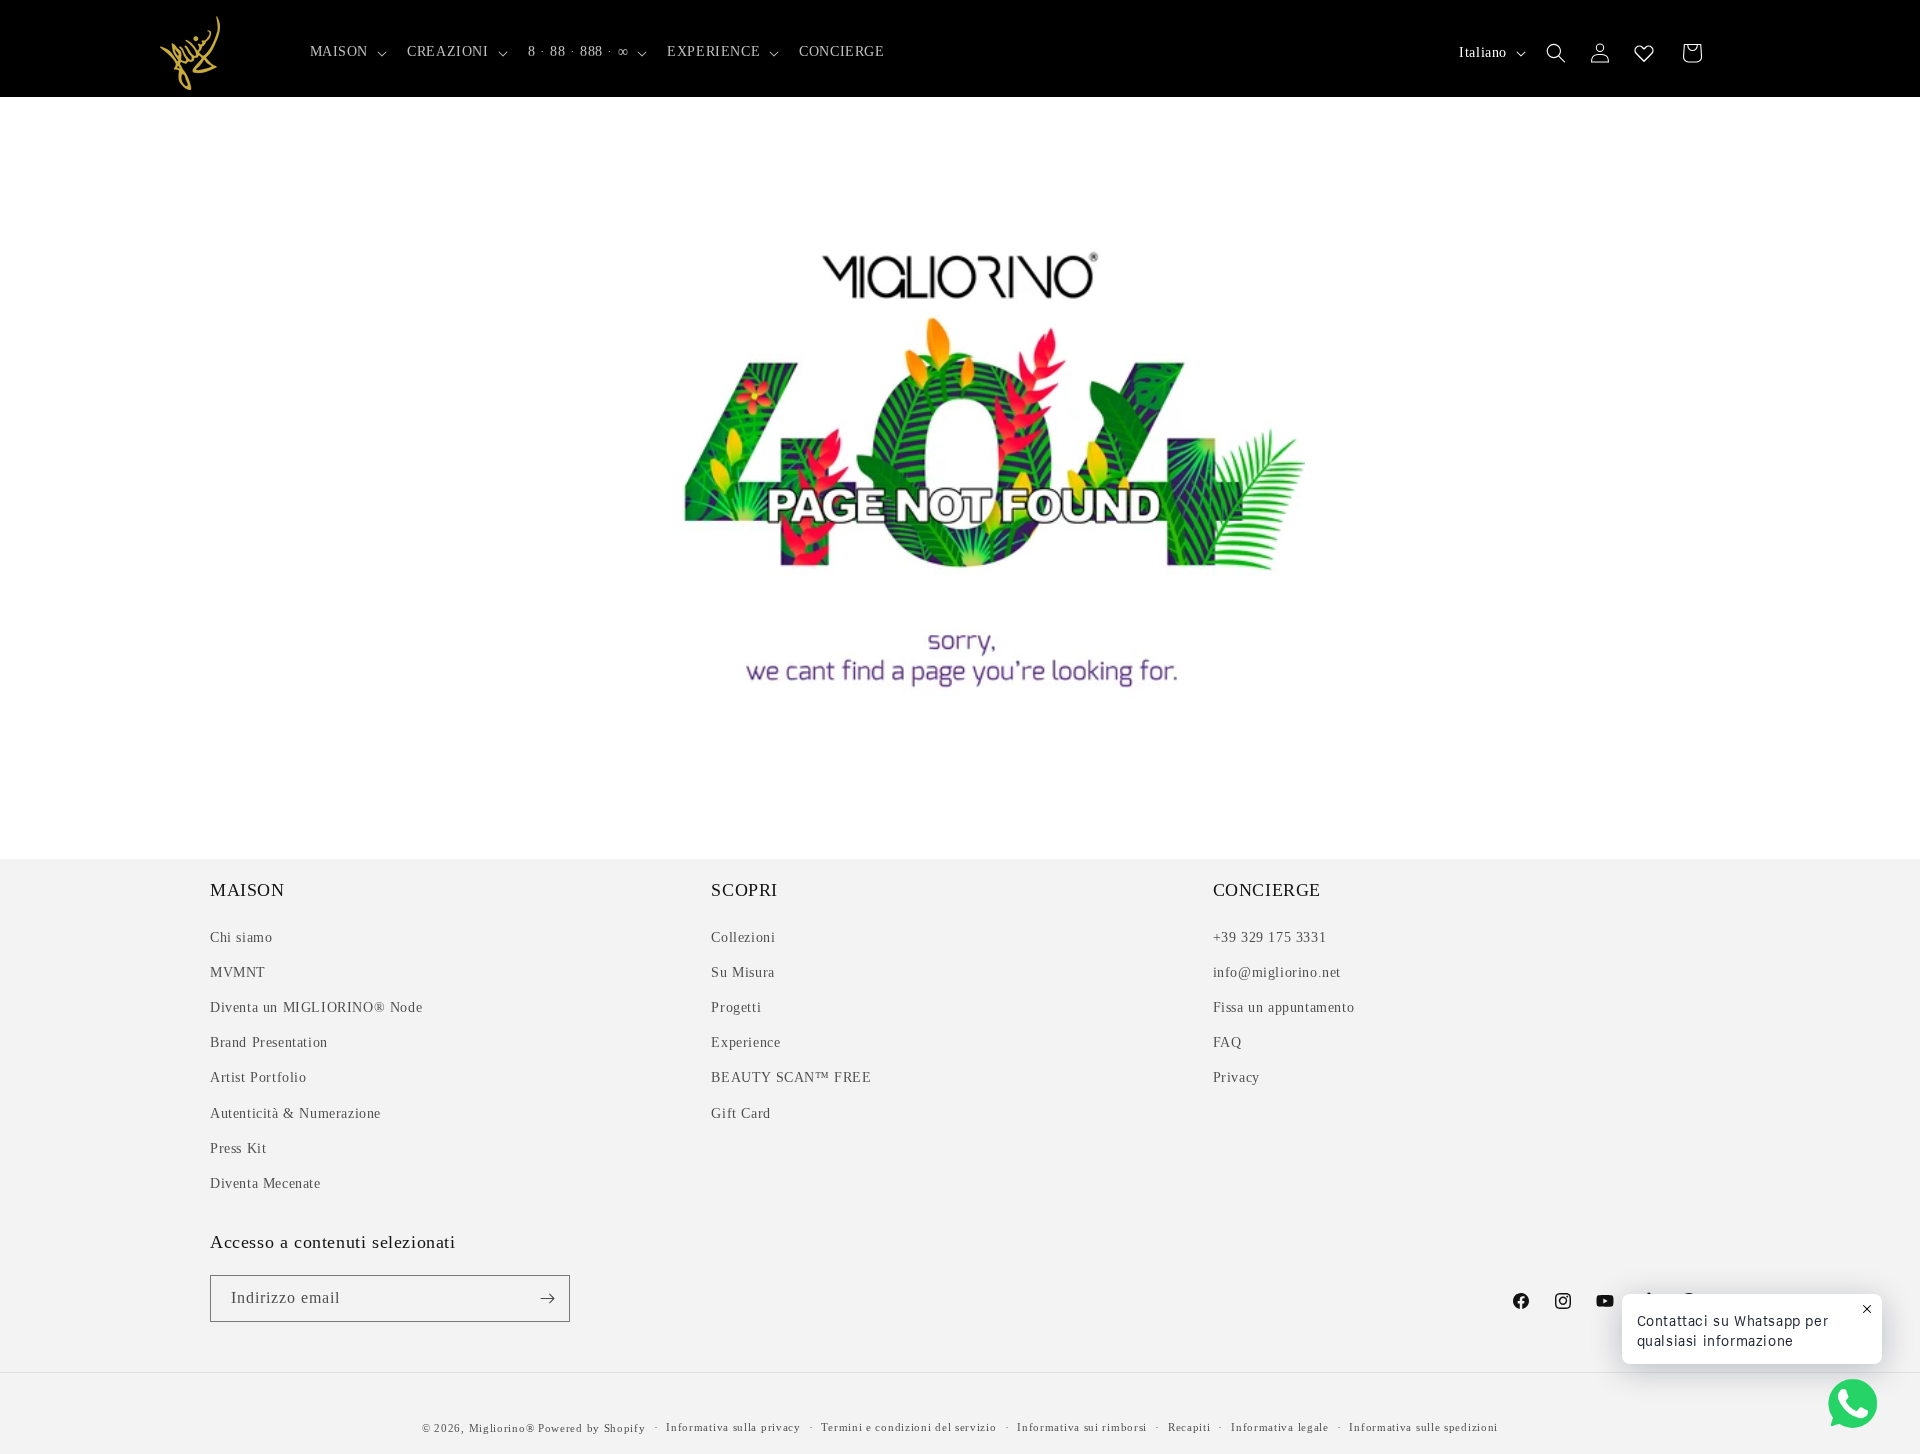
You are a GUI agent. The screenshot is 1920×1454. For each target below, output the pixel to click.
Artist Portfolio (258, 1077)
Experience (745, 1042)
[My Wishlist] (1644, 53)
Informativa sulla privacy (733, 1427)
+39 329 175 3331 (1270, 937)
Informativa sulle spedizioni (1423, 1427)
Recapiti (1189, 1427)
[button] (347, 52)
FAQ (1227, 1042)
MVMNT (238, 972)
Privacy (1236, 1077)
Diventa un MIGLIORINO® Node (316, 1007)
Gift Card (740, 1113)
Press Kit (238, 1148)
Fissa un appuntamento (1284, 1007)
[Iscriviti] (547, 1298)
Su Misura (742, 972)
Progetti (736, 1007)
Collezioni (743, 937)
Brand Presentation (269, 1042)
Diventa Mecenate (265, 1183)
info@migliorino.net (1277, 972)
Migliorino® (502, 1428)
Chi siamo (241, 937)
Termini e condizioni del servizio (908, 1427)
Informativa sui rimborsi (1082, 1427)
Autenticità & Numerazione (295, 1113)
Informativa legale (1280, 1427)
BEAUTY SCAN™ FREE (791, 1077)
